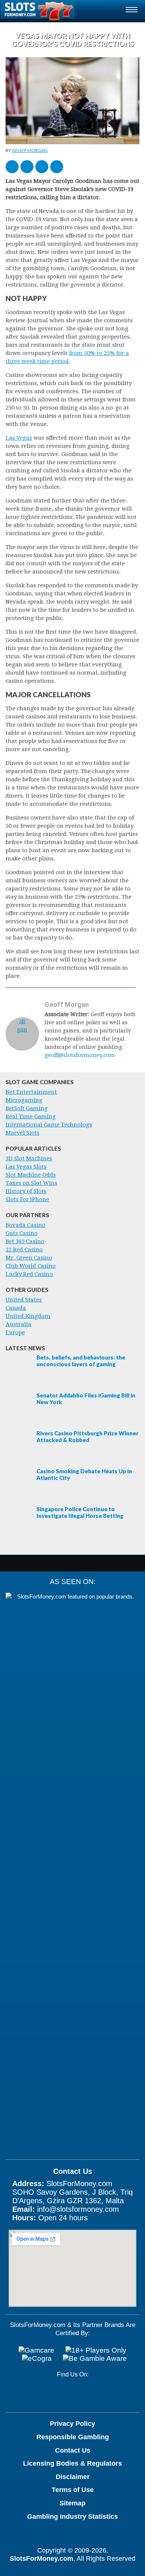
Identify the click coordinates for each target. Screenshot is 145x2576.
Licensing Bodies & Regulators (72, 2463)
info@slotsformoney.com (78, 2209)
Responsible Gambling (73, 2437)
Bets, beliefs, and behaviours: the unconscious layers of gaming (81, 1361)
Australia (18, 1324)
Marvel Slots (22, 1133)
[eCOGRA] (37, 2359)
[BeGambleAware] (95, 2359)
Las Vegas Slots (26, 1167)
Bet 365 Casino (25, 1241)
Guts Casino (22, 1233)
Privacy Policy (72, 2424)
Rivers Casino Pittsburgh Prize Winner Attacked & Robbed (87, 1436)
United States (24, 1300)
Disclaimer (73, 2477)
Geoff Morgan (30, 150)
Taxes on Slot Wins (31, 1183)
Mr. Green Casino (29, 1258)
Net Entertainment (31, 1092)
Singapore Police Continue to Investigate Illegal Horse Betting (80, 1512)
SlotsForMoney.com (41, 2559)
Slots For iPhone (27, 1199)
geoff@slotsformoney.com (80, 1055)
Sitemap (72, 2503)
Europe (15, 1332)
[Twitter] (86, 2394)
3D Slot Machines (29, 1158)
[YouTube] (62, 2394)
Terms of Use (73, 2490)
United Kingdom (28, 1316)
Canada (16, 1308)
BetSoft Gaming (27, 1108)
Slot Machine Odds (31, 1175)
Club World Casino (31, 1266)
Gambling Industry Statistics (72, 2517)
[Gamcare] (36, 2350)
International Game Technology (49, 1125)
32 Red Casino (24, 1250)
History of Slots (26, 1191)
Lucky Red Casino (29, 1274)
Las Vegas (19, 438)
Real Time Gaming (31, 1116)
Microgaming (24, 1100)
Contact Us (73, 2450)
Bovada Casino (25, 1225)
